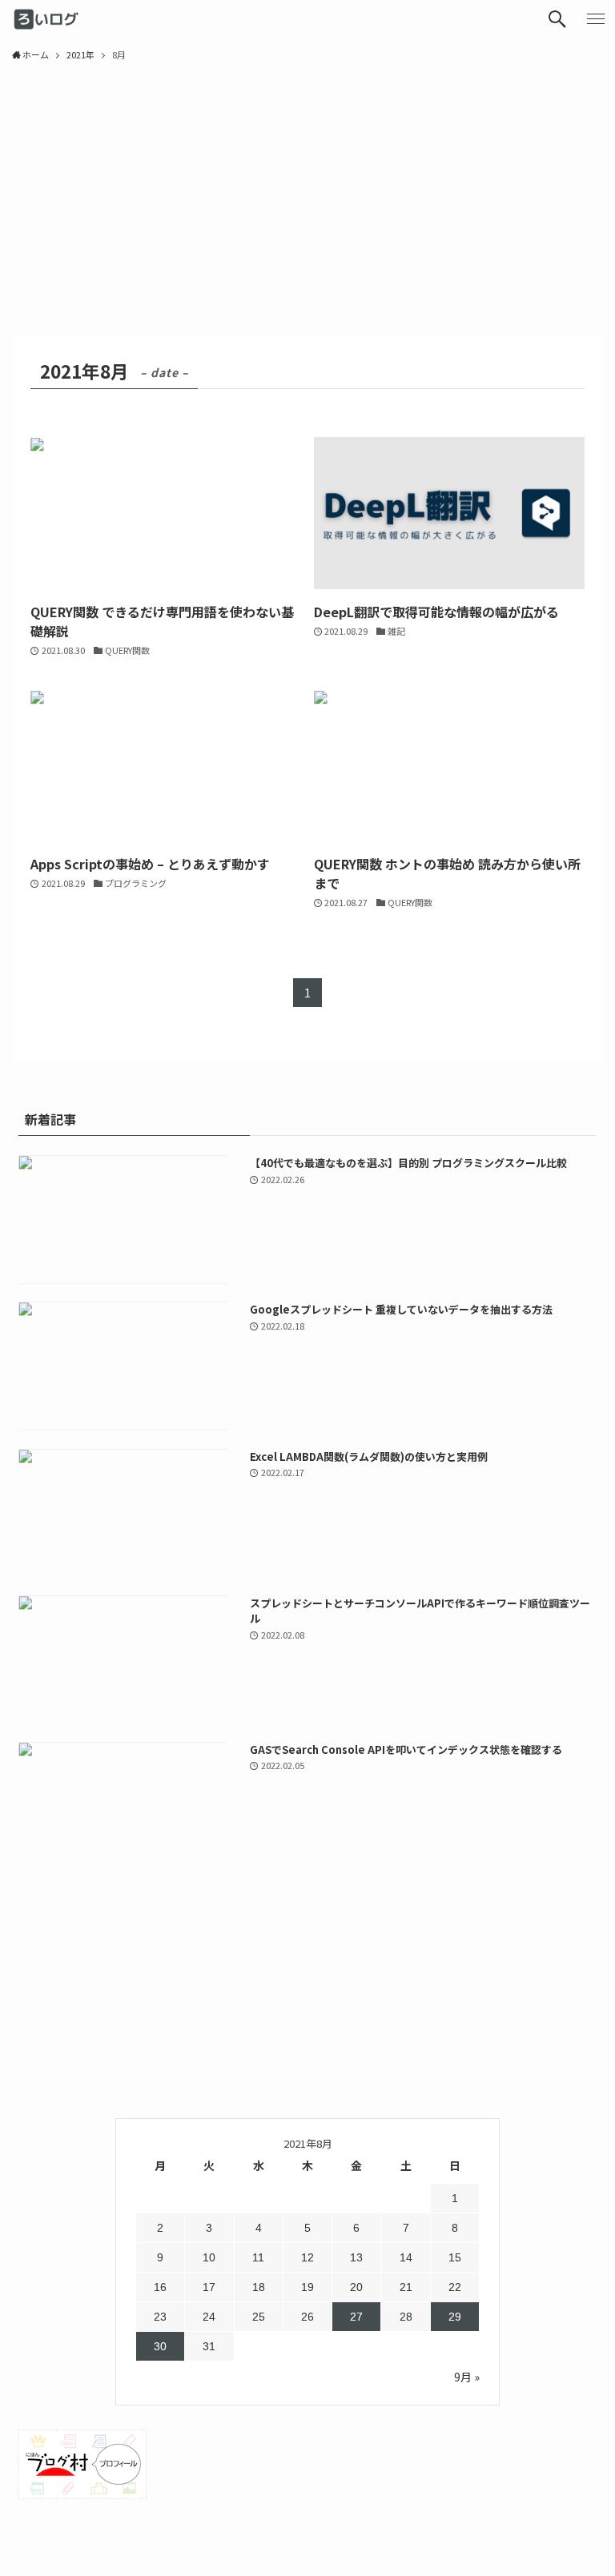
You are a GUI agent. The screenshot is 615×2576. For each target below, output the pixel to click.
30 (160, 2346)
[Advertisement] (307, 192)
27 (356, 2317)
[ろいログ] (48, 19)
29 (455, 2317)
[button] (557, 19)
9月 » (467, 2377)
